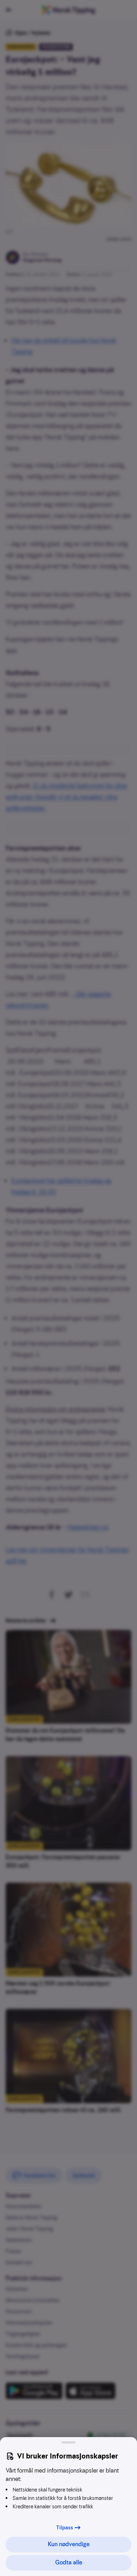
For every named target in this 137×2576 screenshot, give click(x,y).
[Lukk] (68, 2442)
